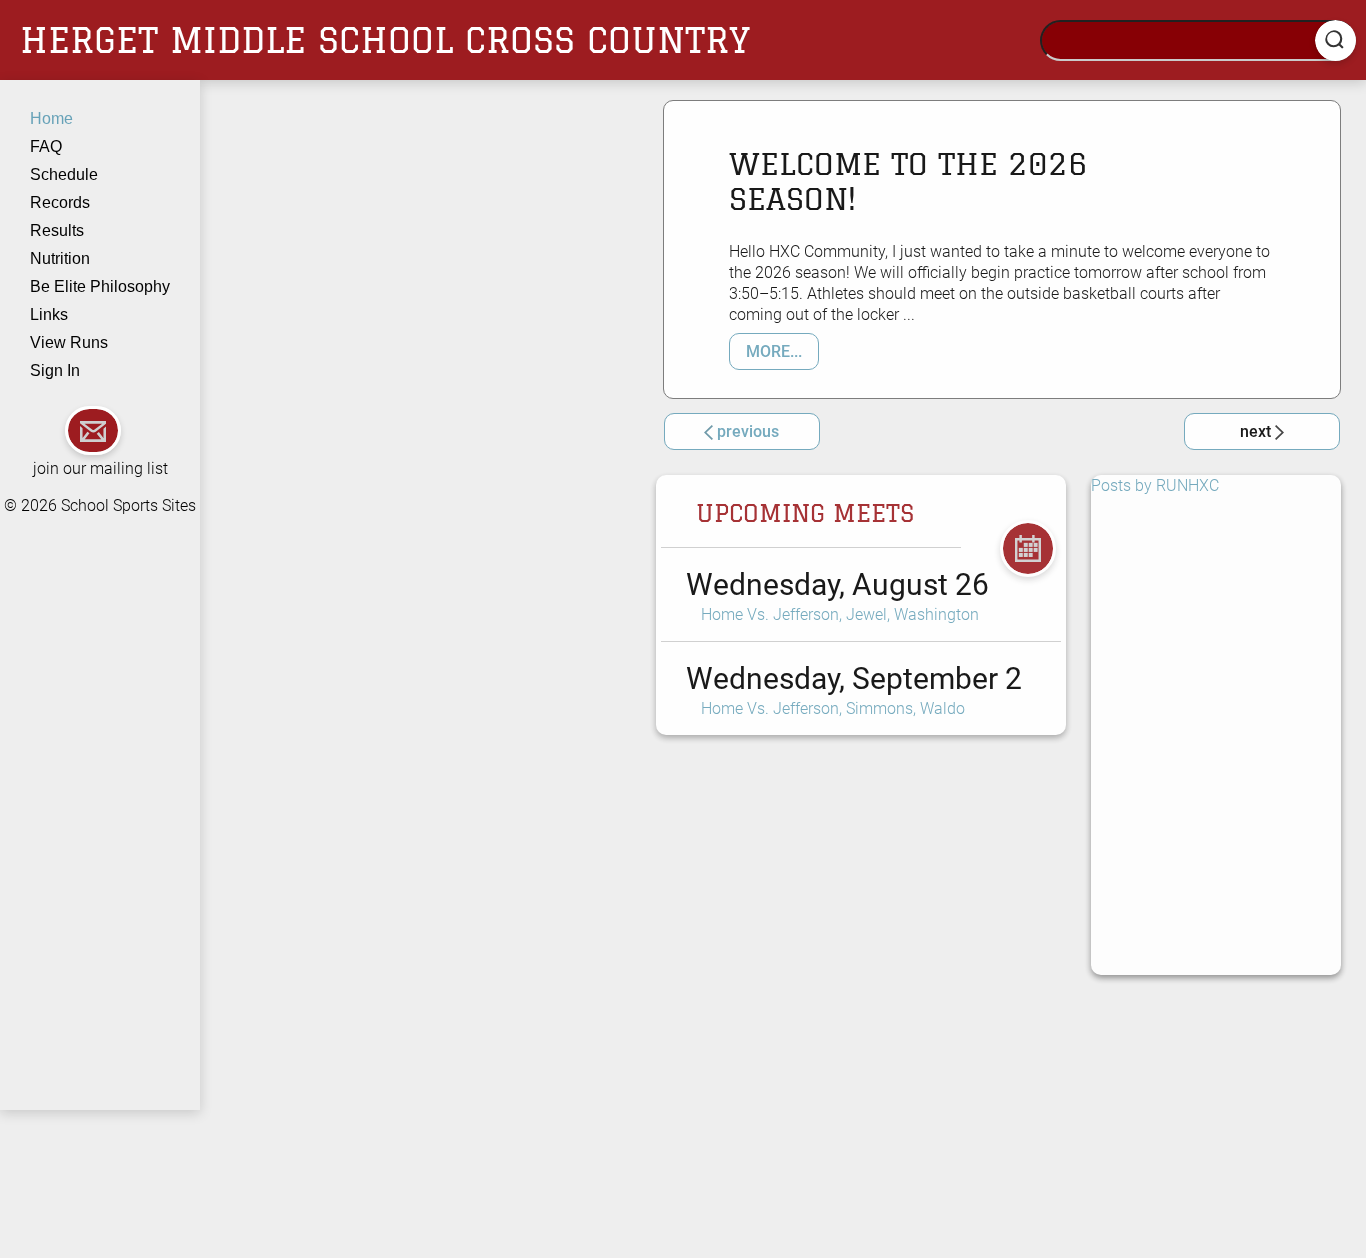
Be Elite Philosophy (100, 286)
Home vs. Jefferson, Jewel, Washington (840, 614)
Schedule (64, 174)
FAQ (46, 146)
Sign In (55, 370)
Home (51, 118)
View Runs (69, 342)
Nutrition (60, 258)
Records (60, 202)
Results (57, 230)
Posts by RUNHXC (1155, 485)
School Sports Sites (128, 505)
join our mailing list (100, 468)
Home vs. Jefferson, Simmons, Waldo (833, 708)
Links (49, 314)
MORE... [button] (774, 351)
